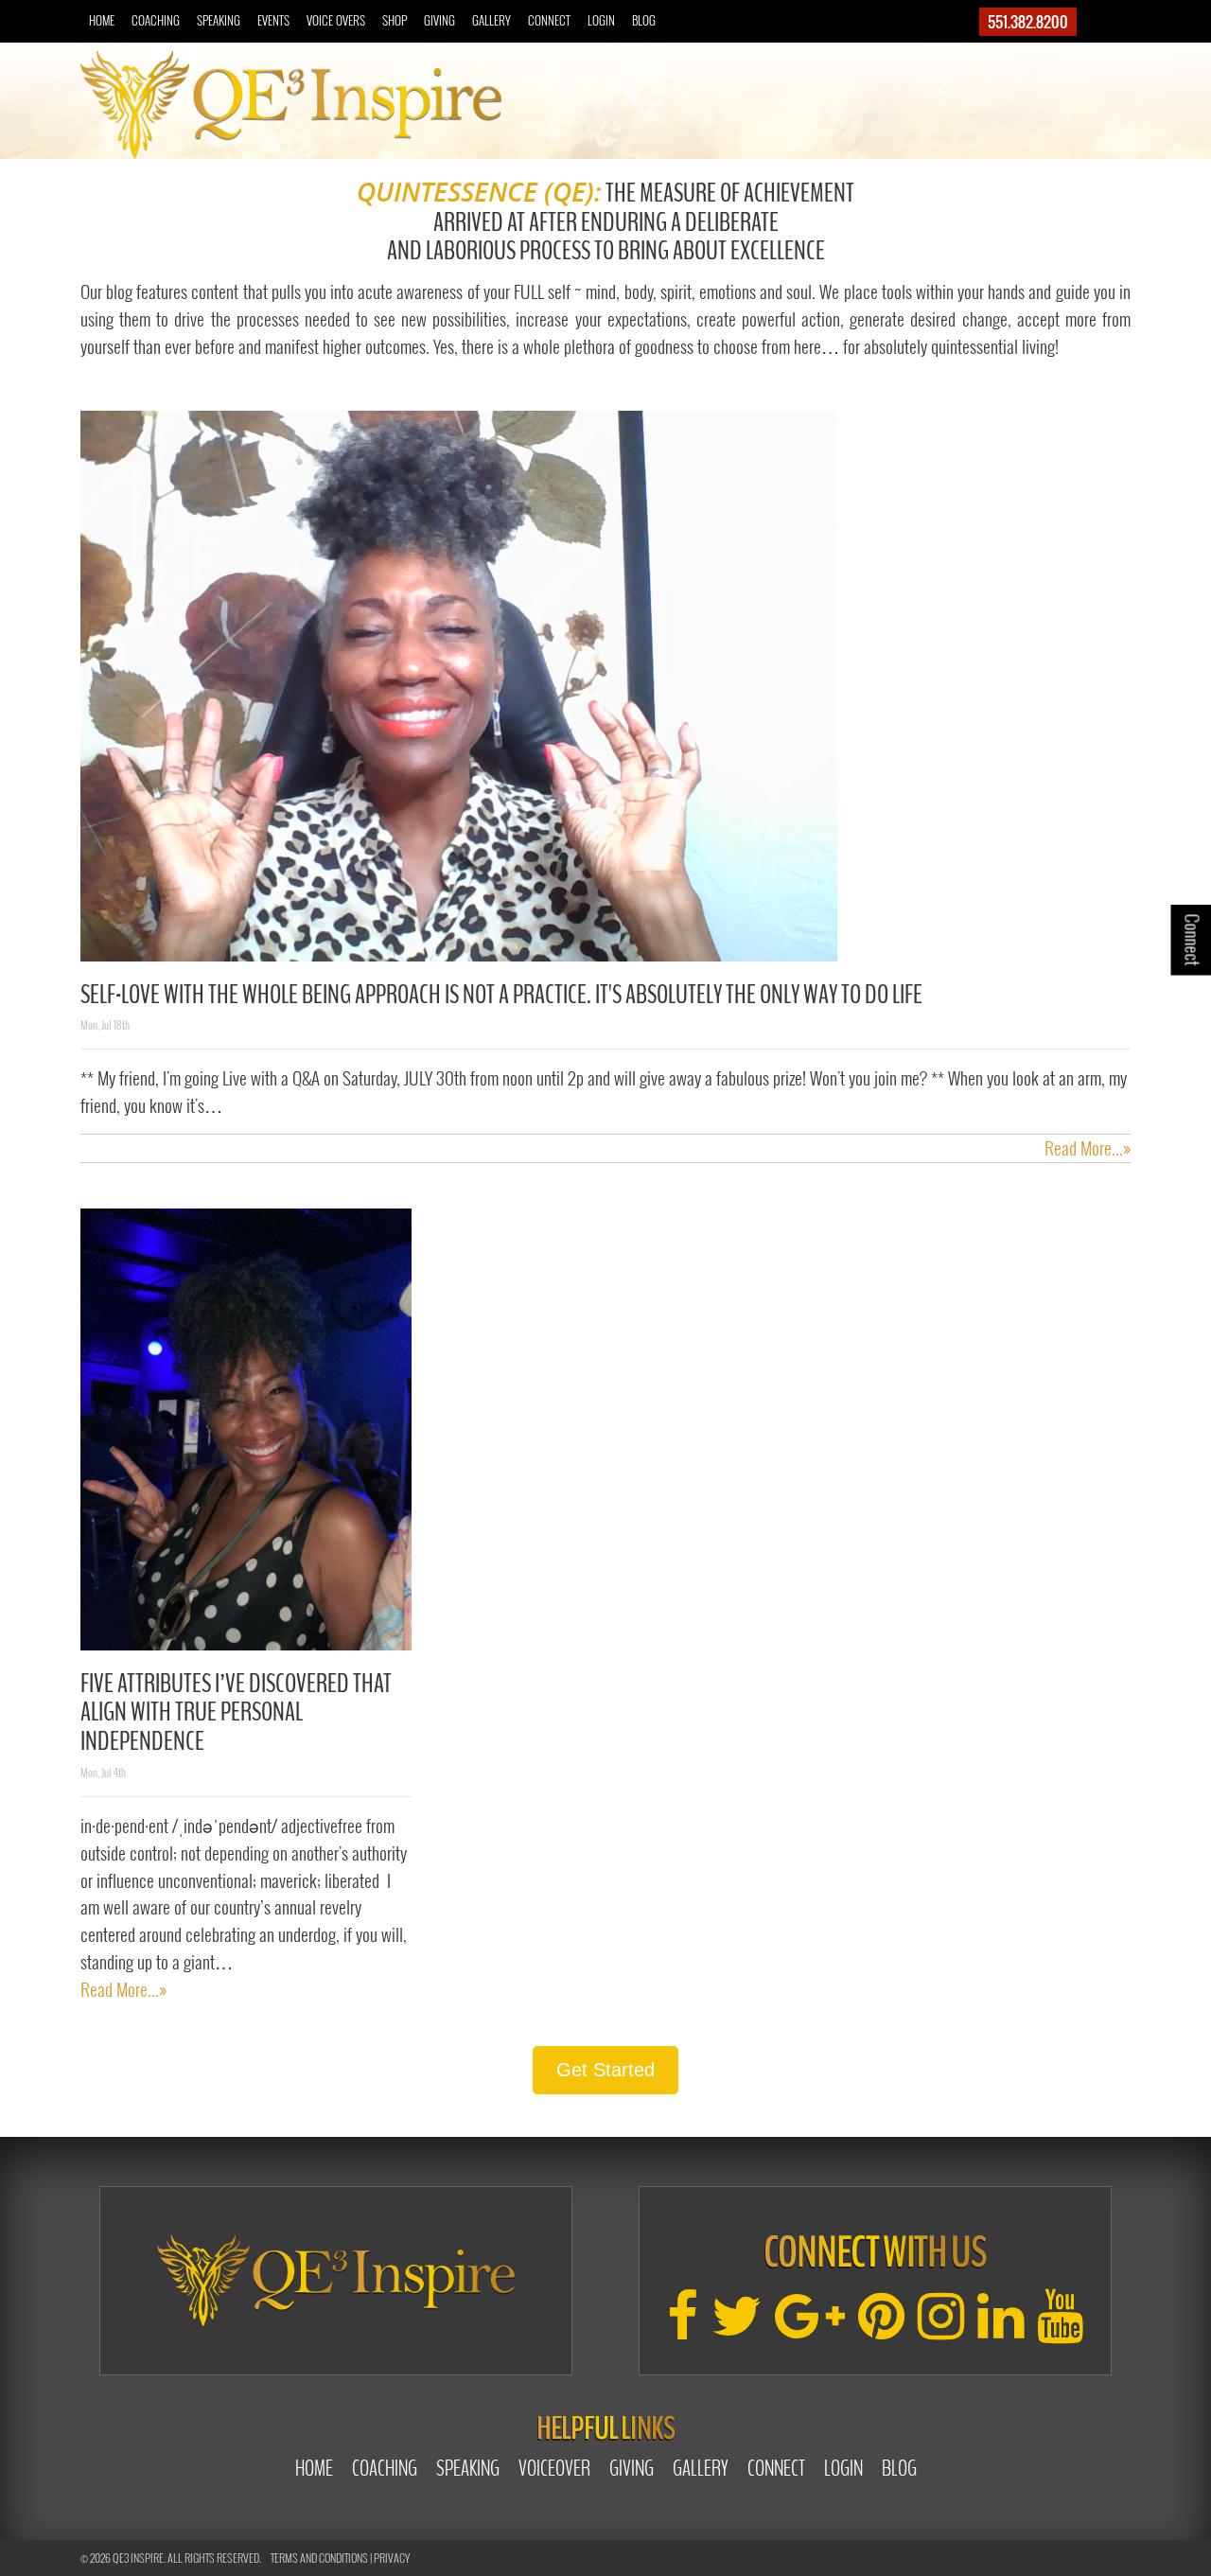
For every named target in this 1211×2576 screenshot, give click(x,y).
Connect (549, 20)
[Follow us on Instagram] (941, 2328)
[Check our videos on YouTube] (1060, 2328)
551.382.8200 (1028, 22)
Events (273, 20)
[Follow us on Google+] (810, 2328)
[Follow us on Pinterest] (881, 2328)
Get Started (605, 2070)
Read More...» (1088, 1148)
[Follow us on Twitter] (737, 2328)
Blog (644, 20)
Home (102, 20)
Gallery (491, 20)
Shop (395, 20)
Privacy (392, 2558)
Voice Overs (336, 20)
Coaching (156, 20)
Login (601, 20)
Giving (439, 20)
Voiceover (554, 2468)
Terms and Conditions (319, 2558)
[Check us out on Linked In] (1000, 2328)
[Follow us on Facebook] (683, 2328)
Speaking (219, 20)
